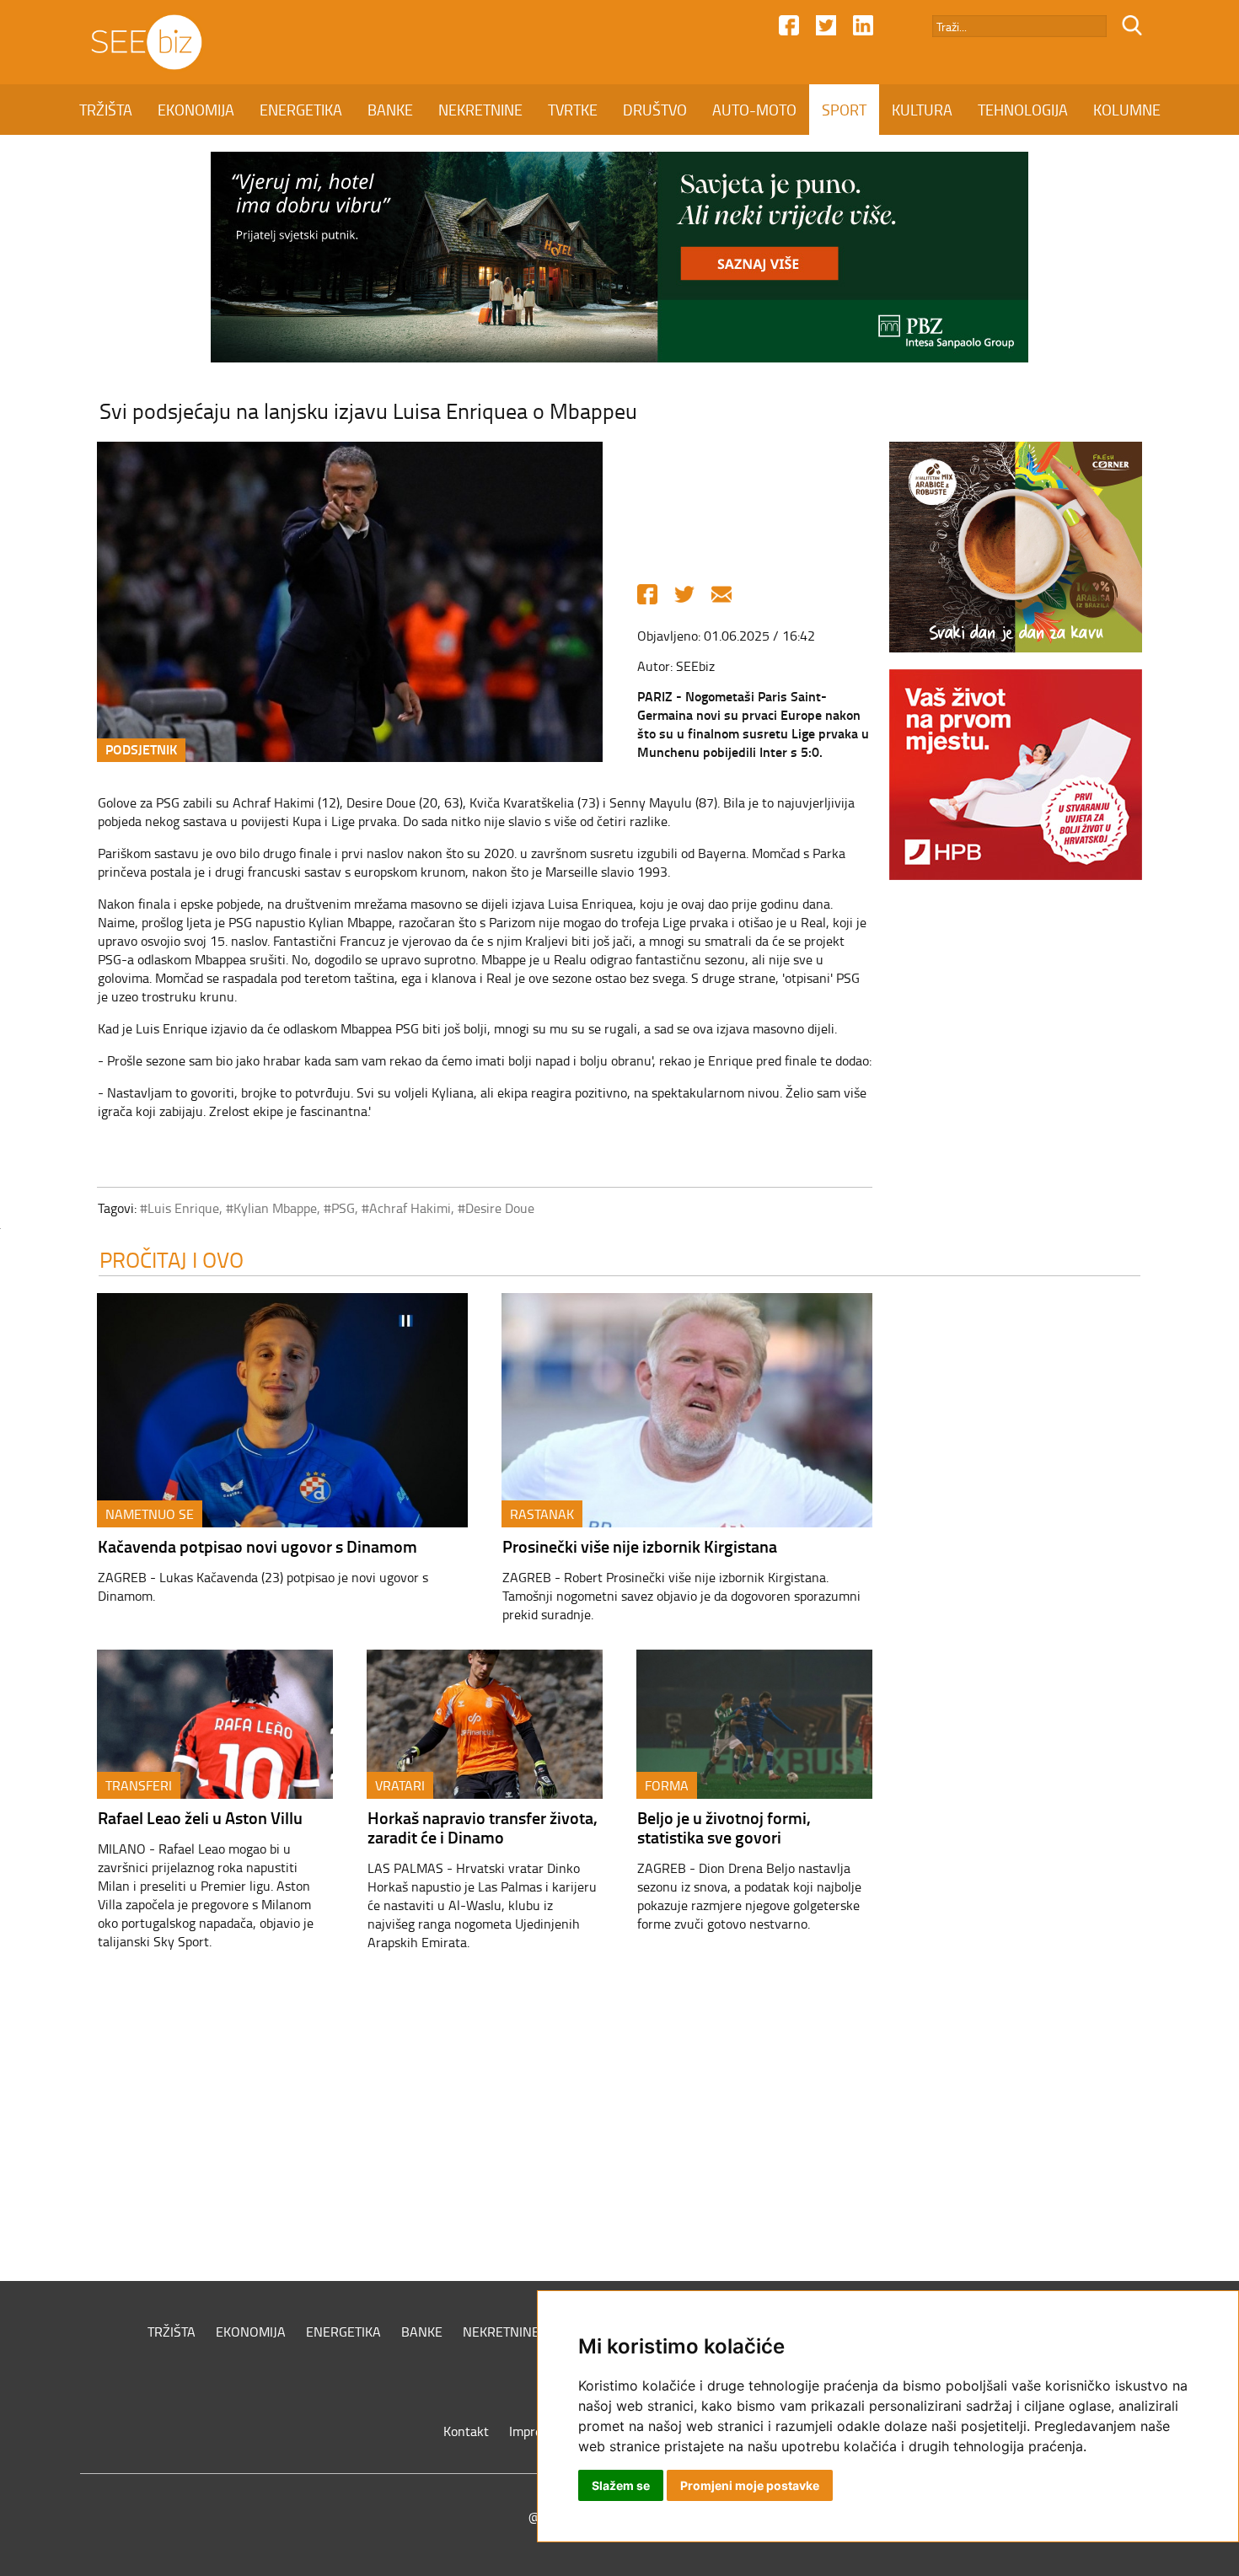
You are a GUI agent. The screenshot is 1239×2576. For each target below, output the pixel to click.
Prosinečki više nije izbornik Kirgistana (640, 1546)
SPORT (844, 110)
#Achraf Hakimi (406, 1208)
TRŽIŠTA (106, 110)
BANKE (390, 110)
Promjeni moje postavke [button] (750, 2485)
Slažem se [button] (621, 2485)
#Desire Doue (496, 1208)
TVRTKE (573, 110)
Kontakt (466, 2431)
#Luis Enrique (180, 1208)
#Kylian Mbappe (271, 1208)
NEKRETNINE (480, 110)
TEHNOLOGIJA (1023, 110)
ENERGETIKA (301, 110)
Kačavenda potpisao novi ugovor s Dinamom (257, 1546)
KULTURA (922, 110)
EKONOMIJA (196, 110)
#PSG (339, 1208)
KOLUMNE (1127, 110)
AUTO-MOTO (754, 110)
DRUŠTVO (655, 110)
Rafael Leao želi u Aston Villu (200, 1817)
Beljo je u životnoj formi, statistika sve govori (724, 1827)
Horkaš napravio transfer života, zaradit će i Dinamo (483, 1827)
